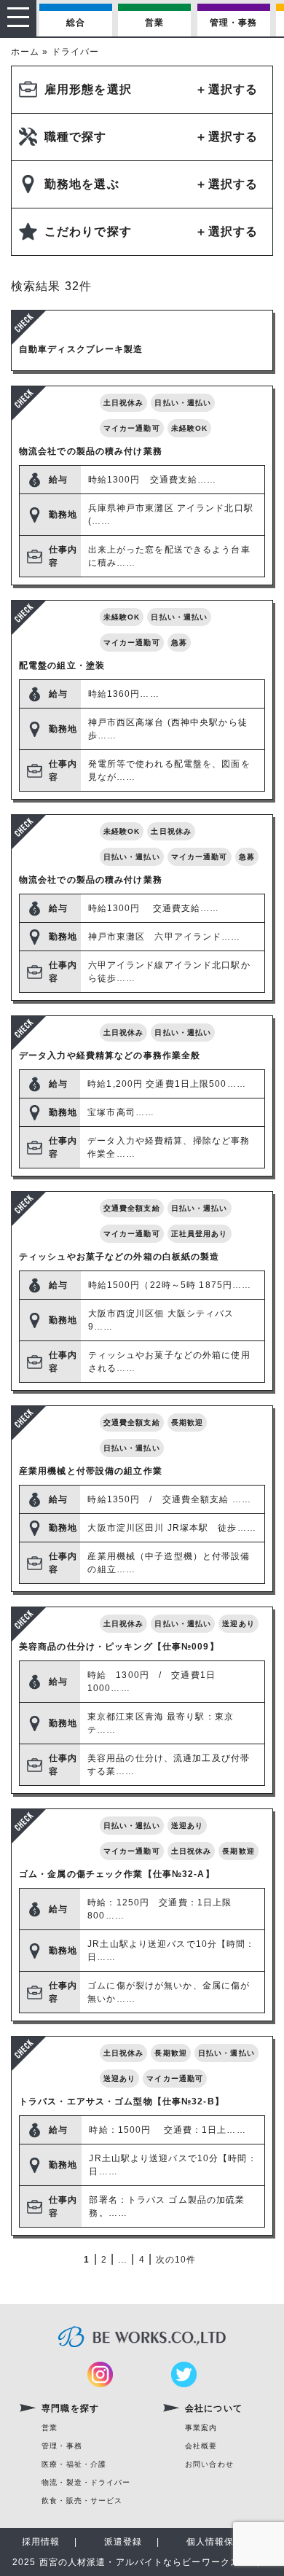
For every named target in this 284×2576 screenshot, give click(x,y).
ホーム (25, 52)
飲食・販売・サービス (82, 2501)
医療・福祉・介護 (74, 2464)
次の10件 (176, 2260)
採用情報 (41, 2542)
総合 (76, 23)
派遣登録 (123, 2542)
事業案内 (201, 2428)
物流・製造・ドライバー (86, 2482)
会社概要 (201, 2446)
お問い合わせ (209, 2464)
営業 (154, 23)
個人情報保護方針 (225, 2542)
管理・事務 (234, 23)
